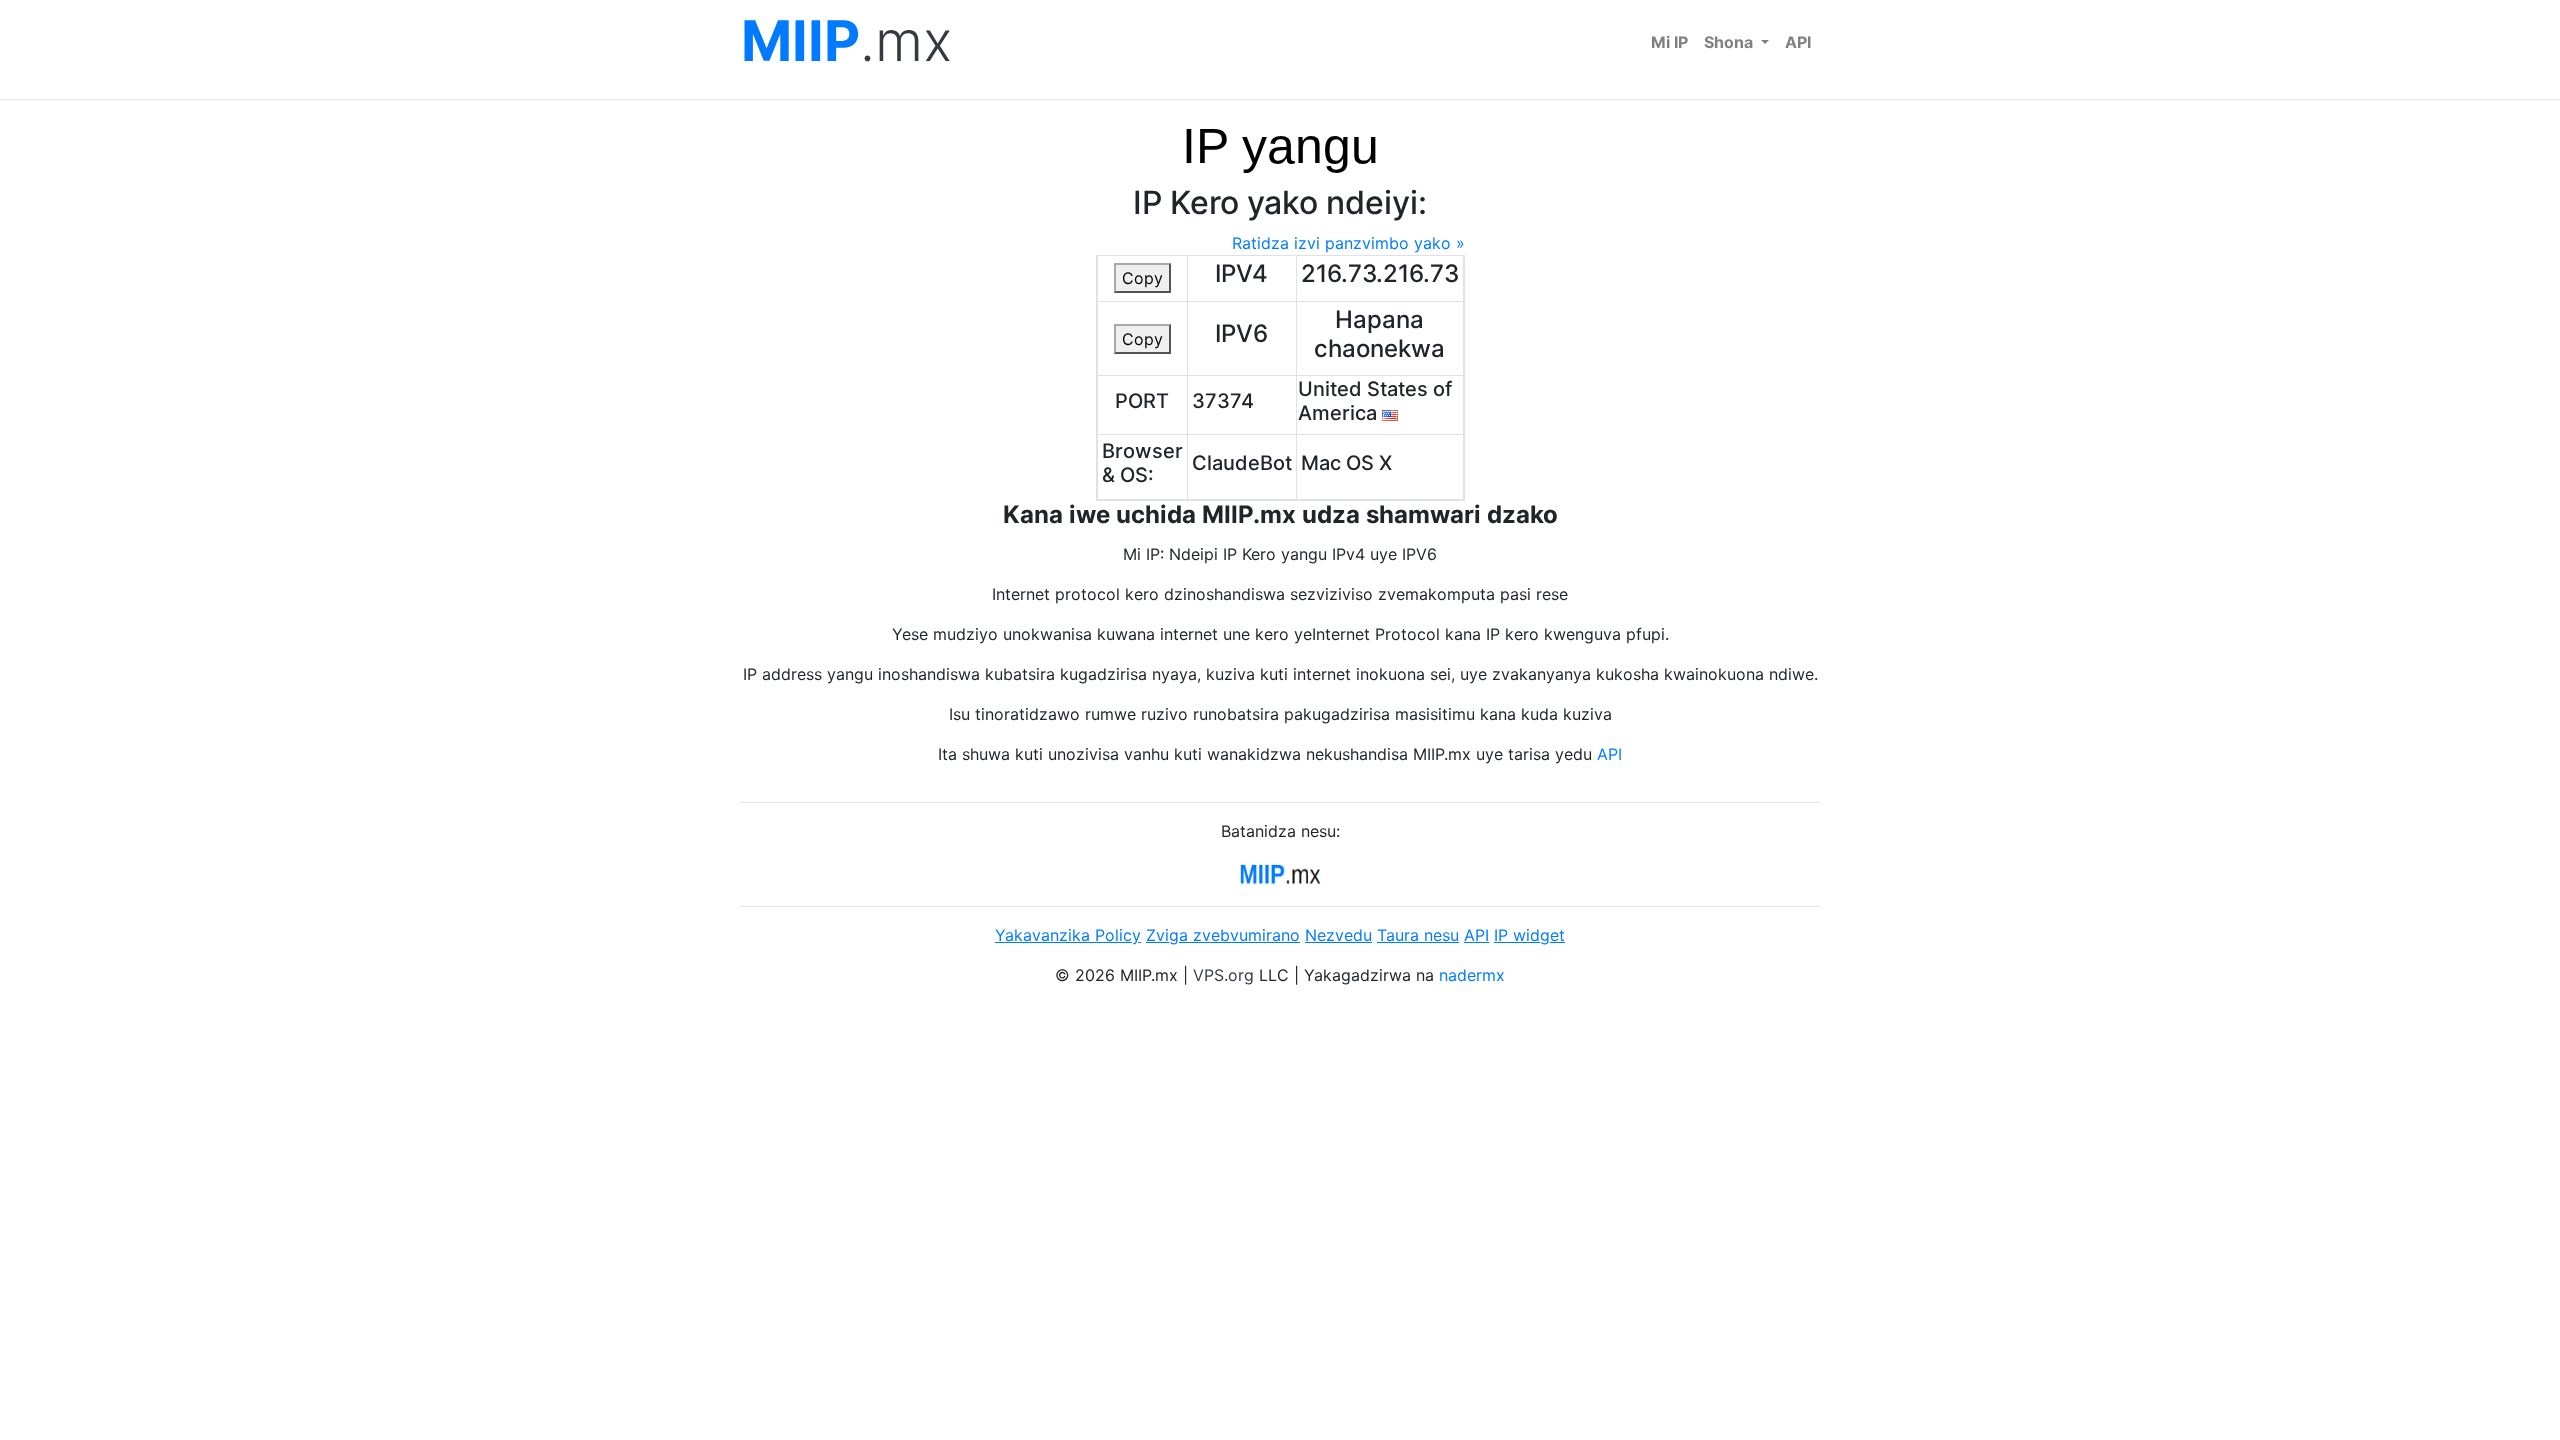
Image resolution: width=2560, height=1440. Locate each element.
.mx (846, 41)
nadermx (1472, 975)
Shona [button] (1730, 42)
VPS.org (1223, 975)
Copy (1142, 278)
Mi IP (1669, 42)
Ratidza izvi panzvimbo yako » (1348, 243)
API (1798, 42)
